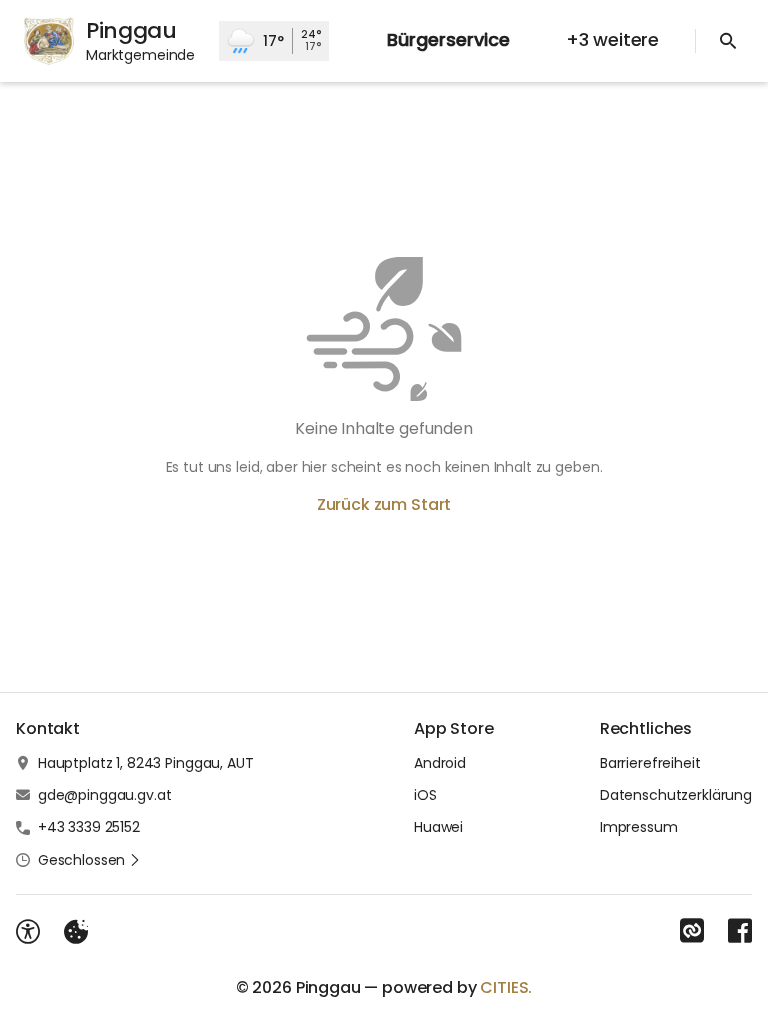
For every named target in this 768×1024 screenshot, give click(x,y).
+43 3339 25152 (89, 827)
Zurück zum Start (384, 504)
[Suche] (728, 41)
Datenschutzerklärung (676, 795)
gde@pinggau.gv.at (105, 795)
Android (440, 763)
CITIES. (506, 987)
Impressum (639, 827)
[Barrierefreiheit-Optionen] (28, 932)
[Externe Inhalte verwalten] (76, 932)
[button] (89, 860)
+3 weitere (612, 39)
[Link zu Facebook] (740, 931)
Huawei (438, 827)
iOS (425, 795)
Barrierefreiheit (650, 763)
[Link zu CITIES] (692, 931)
